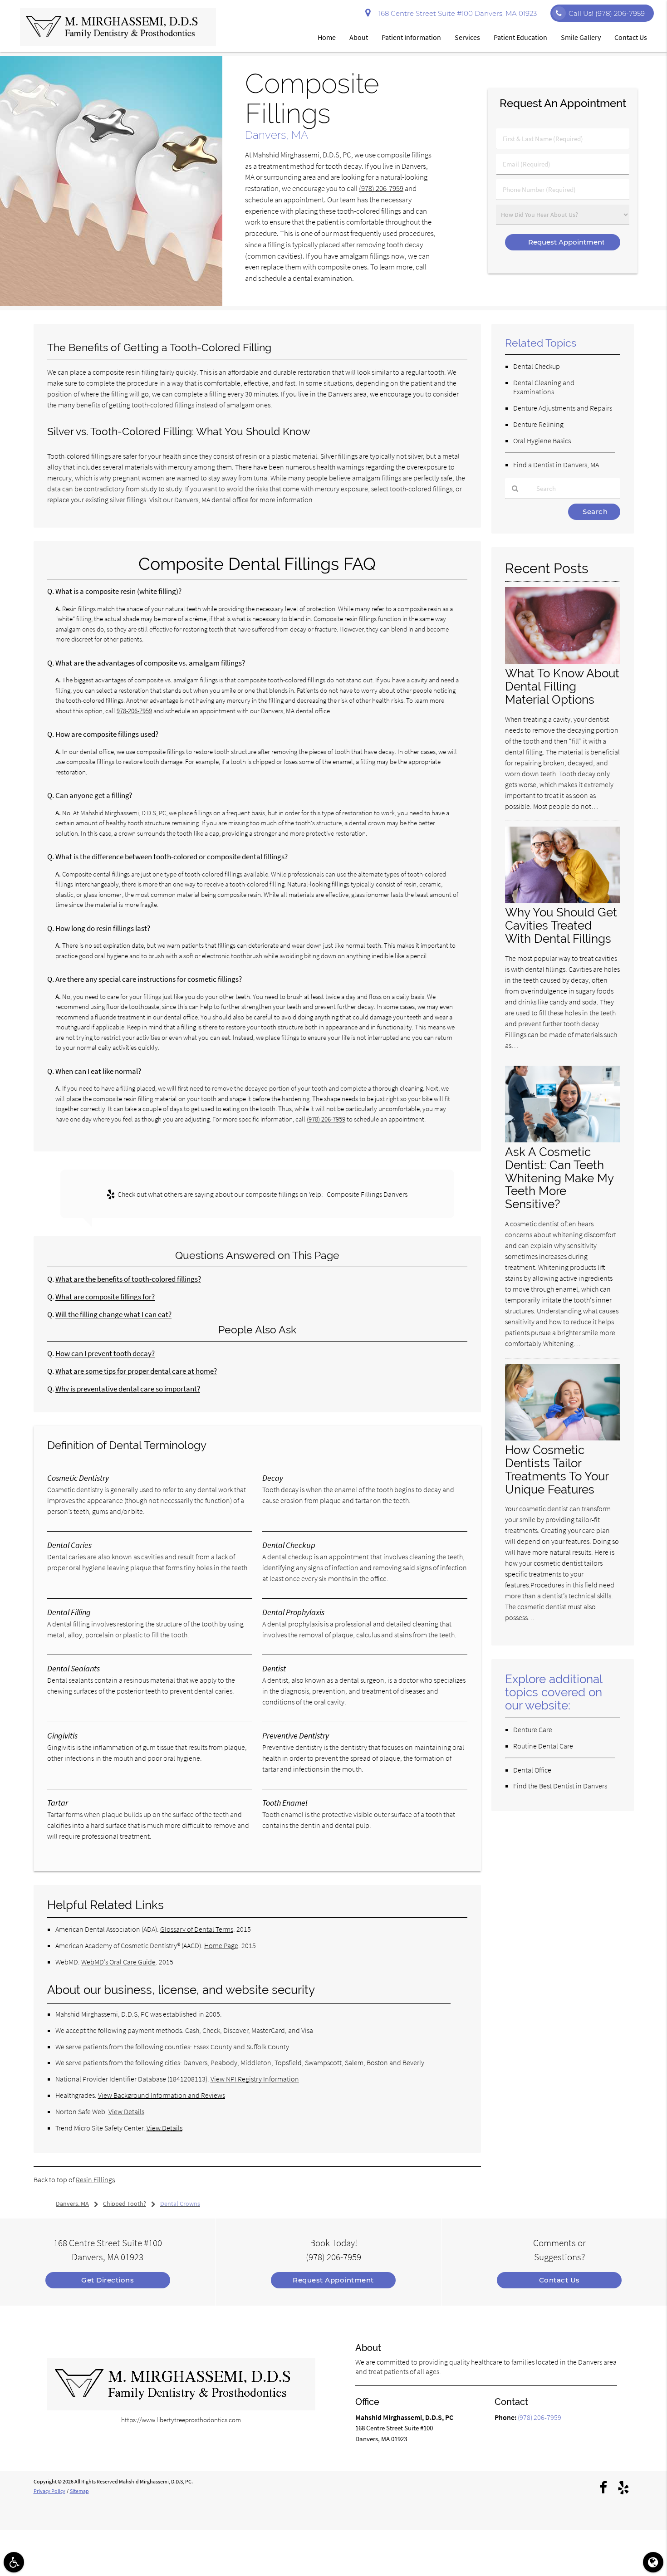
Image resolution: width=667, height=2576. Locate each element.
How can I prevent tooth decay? (105, 1354)
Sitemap (79, 2491)
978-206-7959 (134, 711)
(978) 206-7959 (381, 189)
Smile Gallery (581, 37)
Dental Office (532, 1770)
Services (467, 37)
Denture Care (533, 1729)
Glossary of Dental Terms (197, 1929)
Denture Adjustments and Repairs (563, 408)
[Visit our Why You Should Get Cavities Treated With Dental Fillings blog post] (563, 901)
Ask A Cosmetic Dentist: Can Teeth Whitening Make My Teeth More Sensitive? (559, 1178)
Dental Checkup (537, 366)
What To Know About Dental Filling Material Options (562, 686)
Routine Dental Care (543, 1746)
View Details (126, 2111)
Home (327, 37)
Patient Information (411, 37)
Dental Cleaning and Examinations (544, 387)
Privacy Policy (49, 2491)
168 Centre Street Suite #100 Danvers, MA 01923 (456, 13)
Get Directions (108, 2280)
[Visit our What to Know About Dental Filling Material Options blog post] (563, 662)
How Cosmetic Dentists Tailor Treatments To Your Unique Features (557, 1469)
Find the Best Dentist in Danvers (560, 1786)
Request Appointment (333, 2280)
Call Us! (607, 13)
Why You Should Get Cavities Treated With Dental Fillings (561, 925)
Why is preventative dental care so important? (128, 1389)
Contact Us (631, 37)
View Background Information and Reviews (162, 2095)
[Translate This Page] (653, 2562)
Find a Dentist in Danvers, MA (556, 465)
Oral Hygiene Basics (542, 441)
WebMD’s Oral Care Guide (118, 1962)
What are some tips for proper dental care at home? (136, 1371)
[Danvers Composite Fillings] (111, 303)
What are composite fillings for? (105, 1297)
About (359, 37)
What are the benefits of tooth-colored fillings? (128, 1279)
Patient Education (520, 37)
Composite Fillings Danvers (367, 1194)
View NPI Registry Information (255, 2079)
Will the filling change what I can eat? (113, 1315)
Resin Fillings (95, 2179)
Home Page (221, 1945)
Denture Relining (538, 424)
